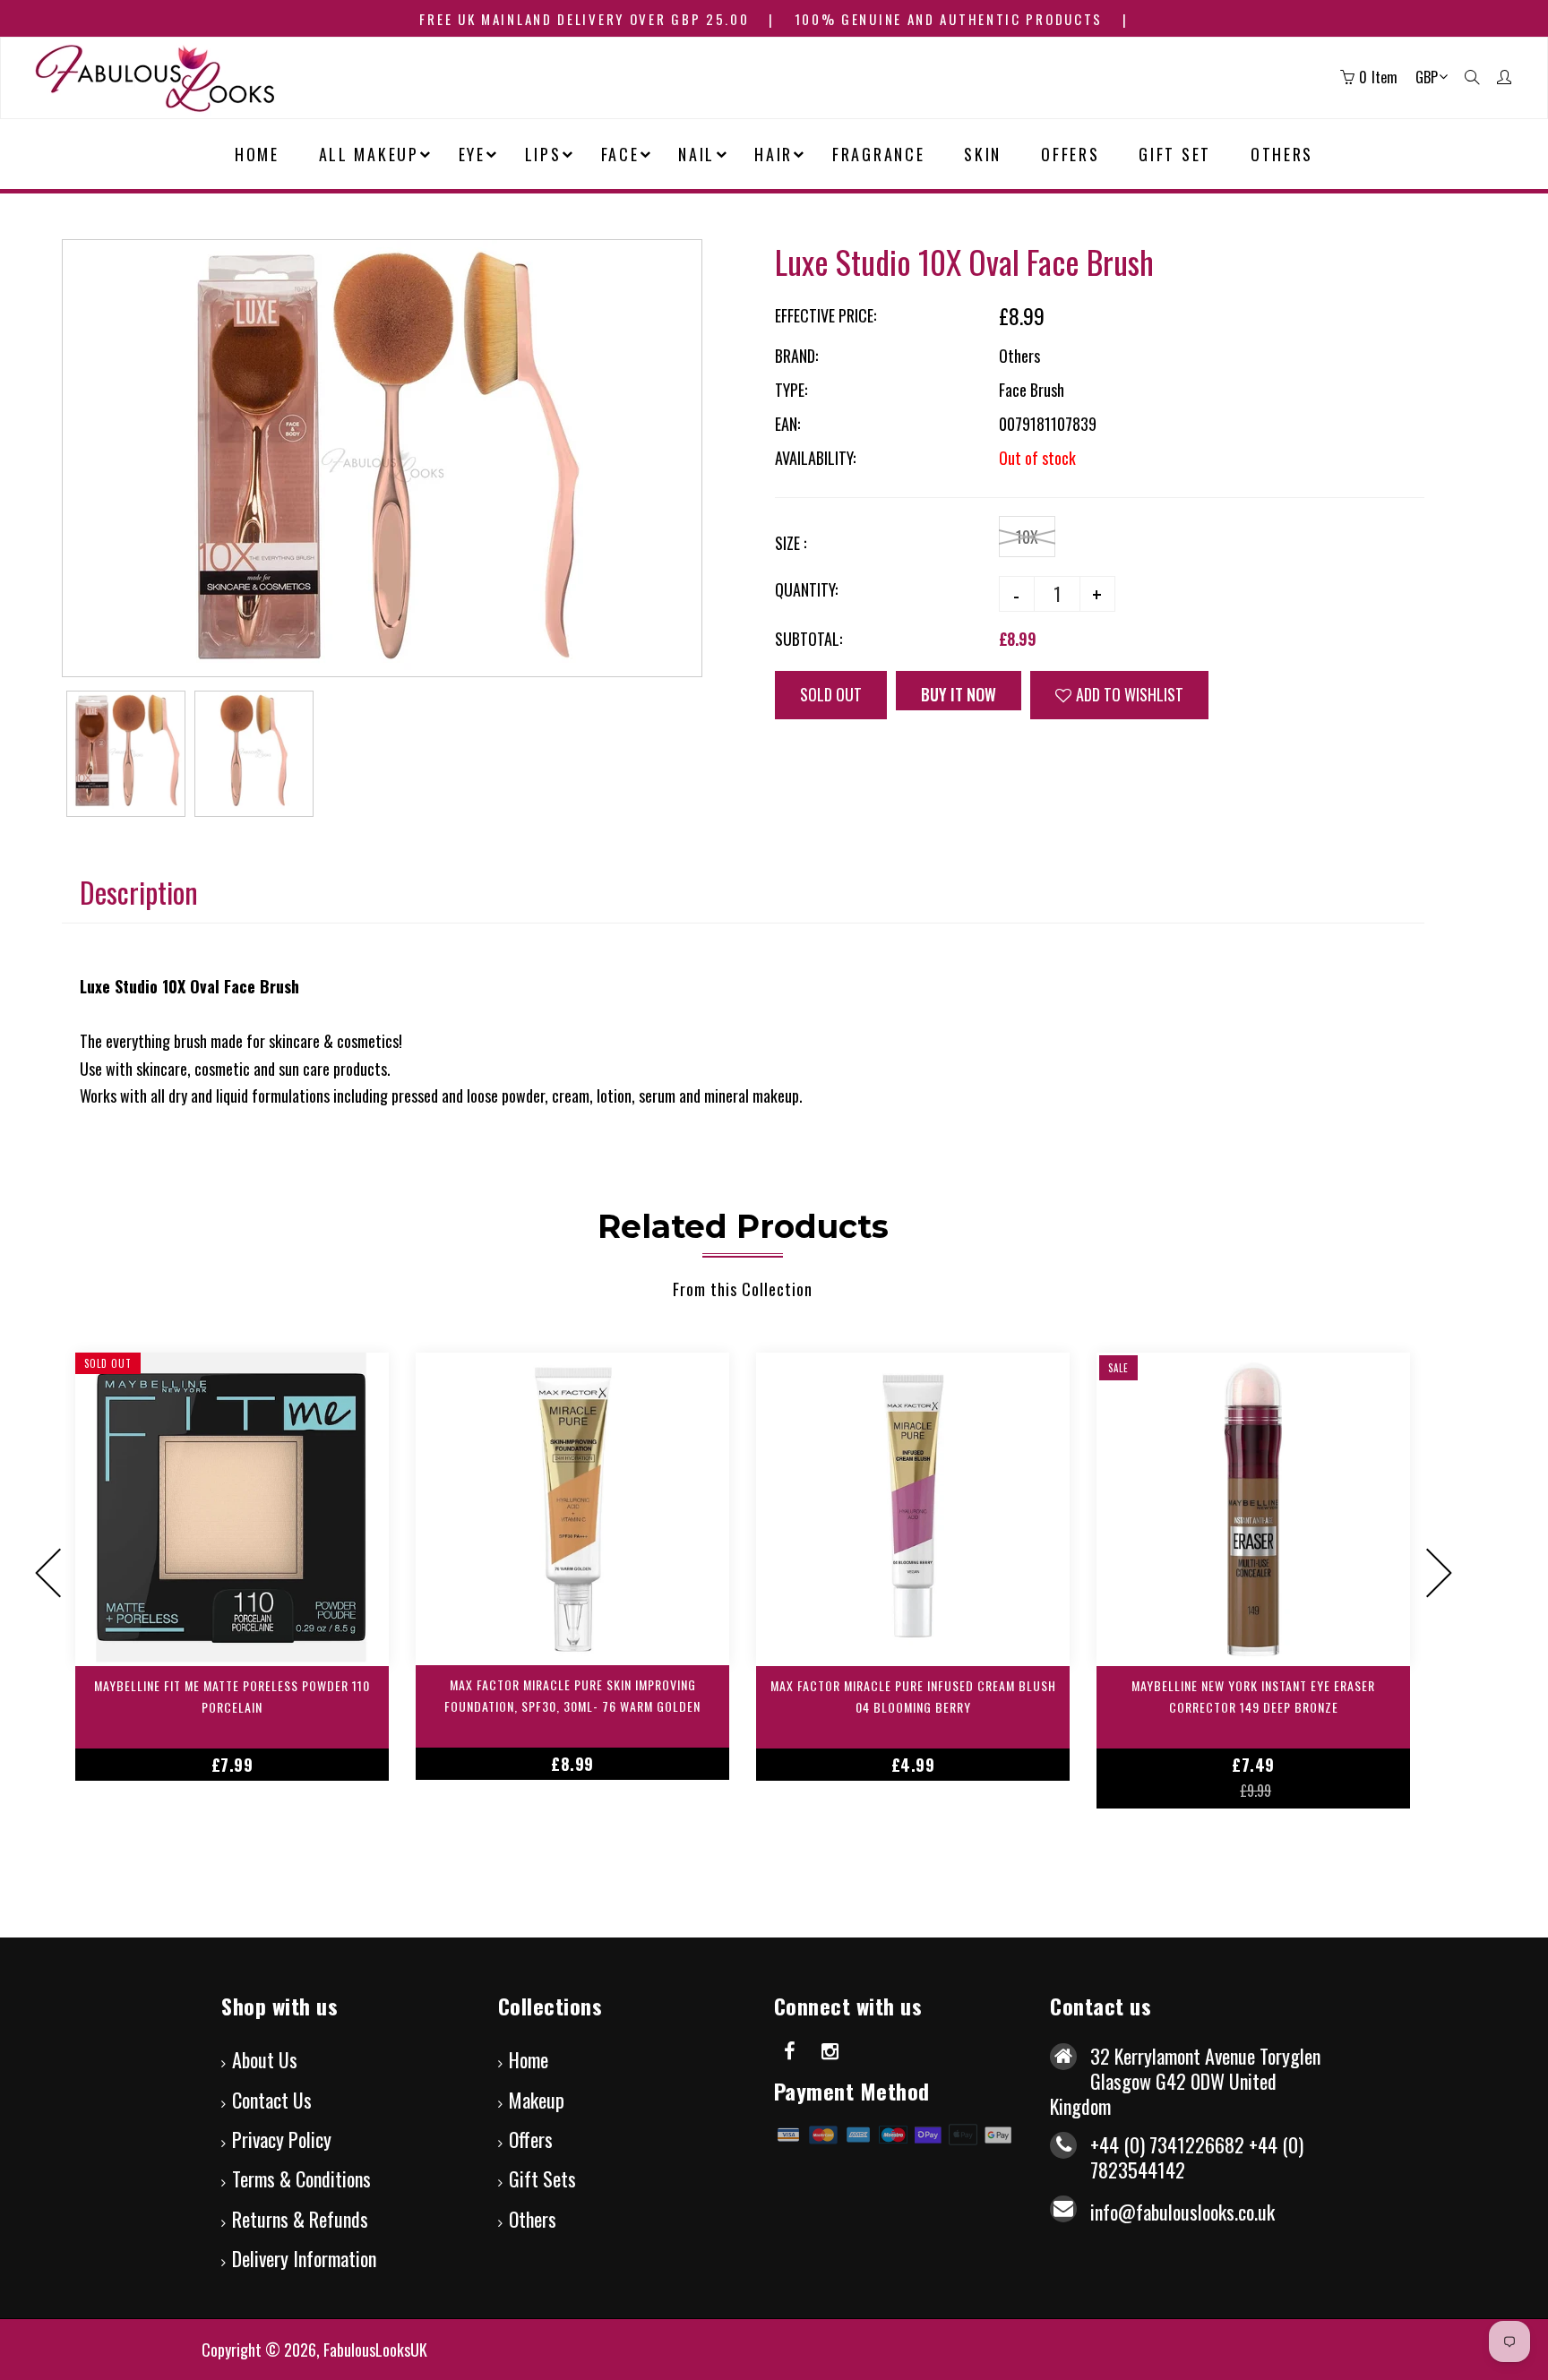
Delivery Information (304, 2258)
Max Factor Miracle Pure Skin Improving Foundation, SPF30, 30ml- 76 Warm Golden (572, 1695)
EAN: (787, 424)
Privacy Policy (282, 2139)
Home (529, 2059)
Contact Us (272, 2100)
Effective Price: (826, 315)
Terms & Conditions (301, 2178)
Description (139, 892)
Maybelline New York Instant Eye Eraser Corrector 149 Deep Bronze (1253, 1696)
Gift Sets (542, 2178)
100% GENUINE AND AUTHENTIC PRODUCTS (949, 19)
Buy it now (969, 694)
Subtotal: (808, 639)
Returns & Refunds (300, 2219)
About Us (265, 2059)
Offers (531, 2139)
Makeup (537, 2100)
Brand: (796, 356)
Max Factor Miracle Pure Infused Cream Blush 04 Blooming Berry (913, 1696)
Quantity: (806, 589)
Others (533, 2219)
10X (1027, 537)
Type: (791, 390)
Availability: (815, 458)
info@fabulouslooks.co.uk (1182, 2212)
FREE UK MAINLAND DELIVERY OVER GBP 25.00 (584, 19)
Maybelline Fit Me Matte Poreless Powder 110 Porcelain (232, 1696)
